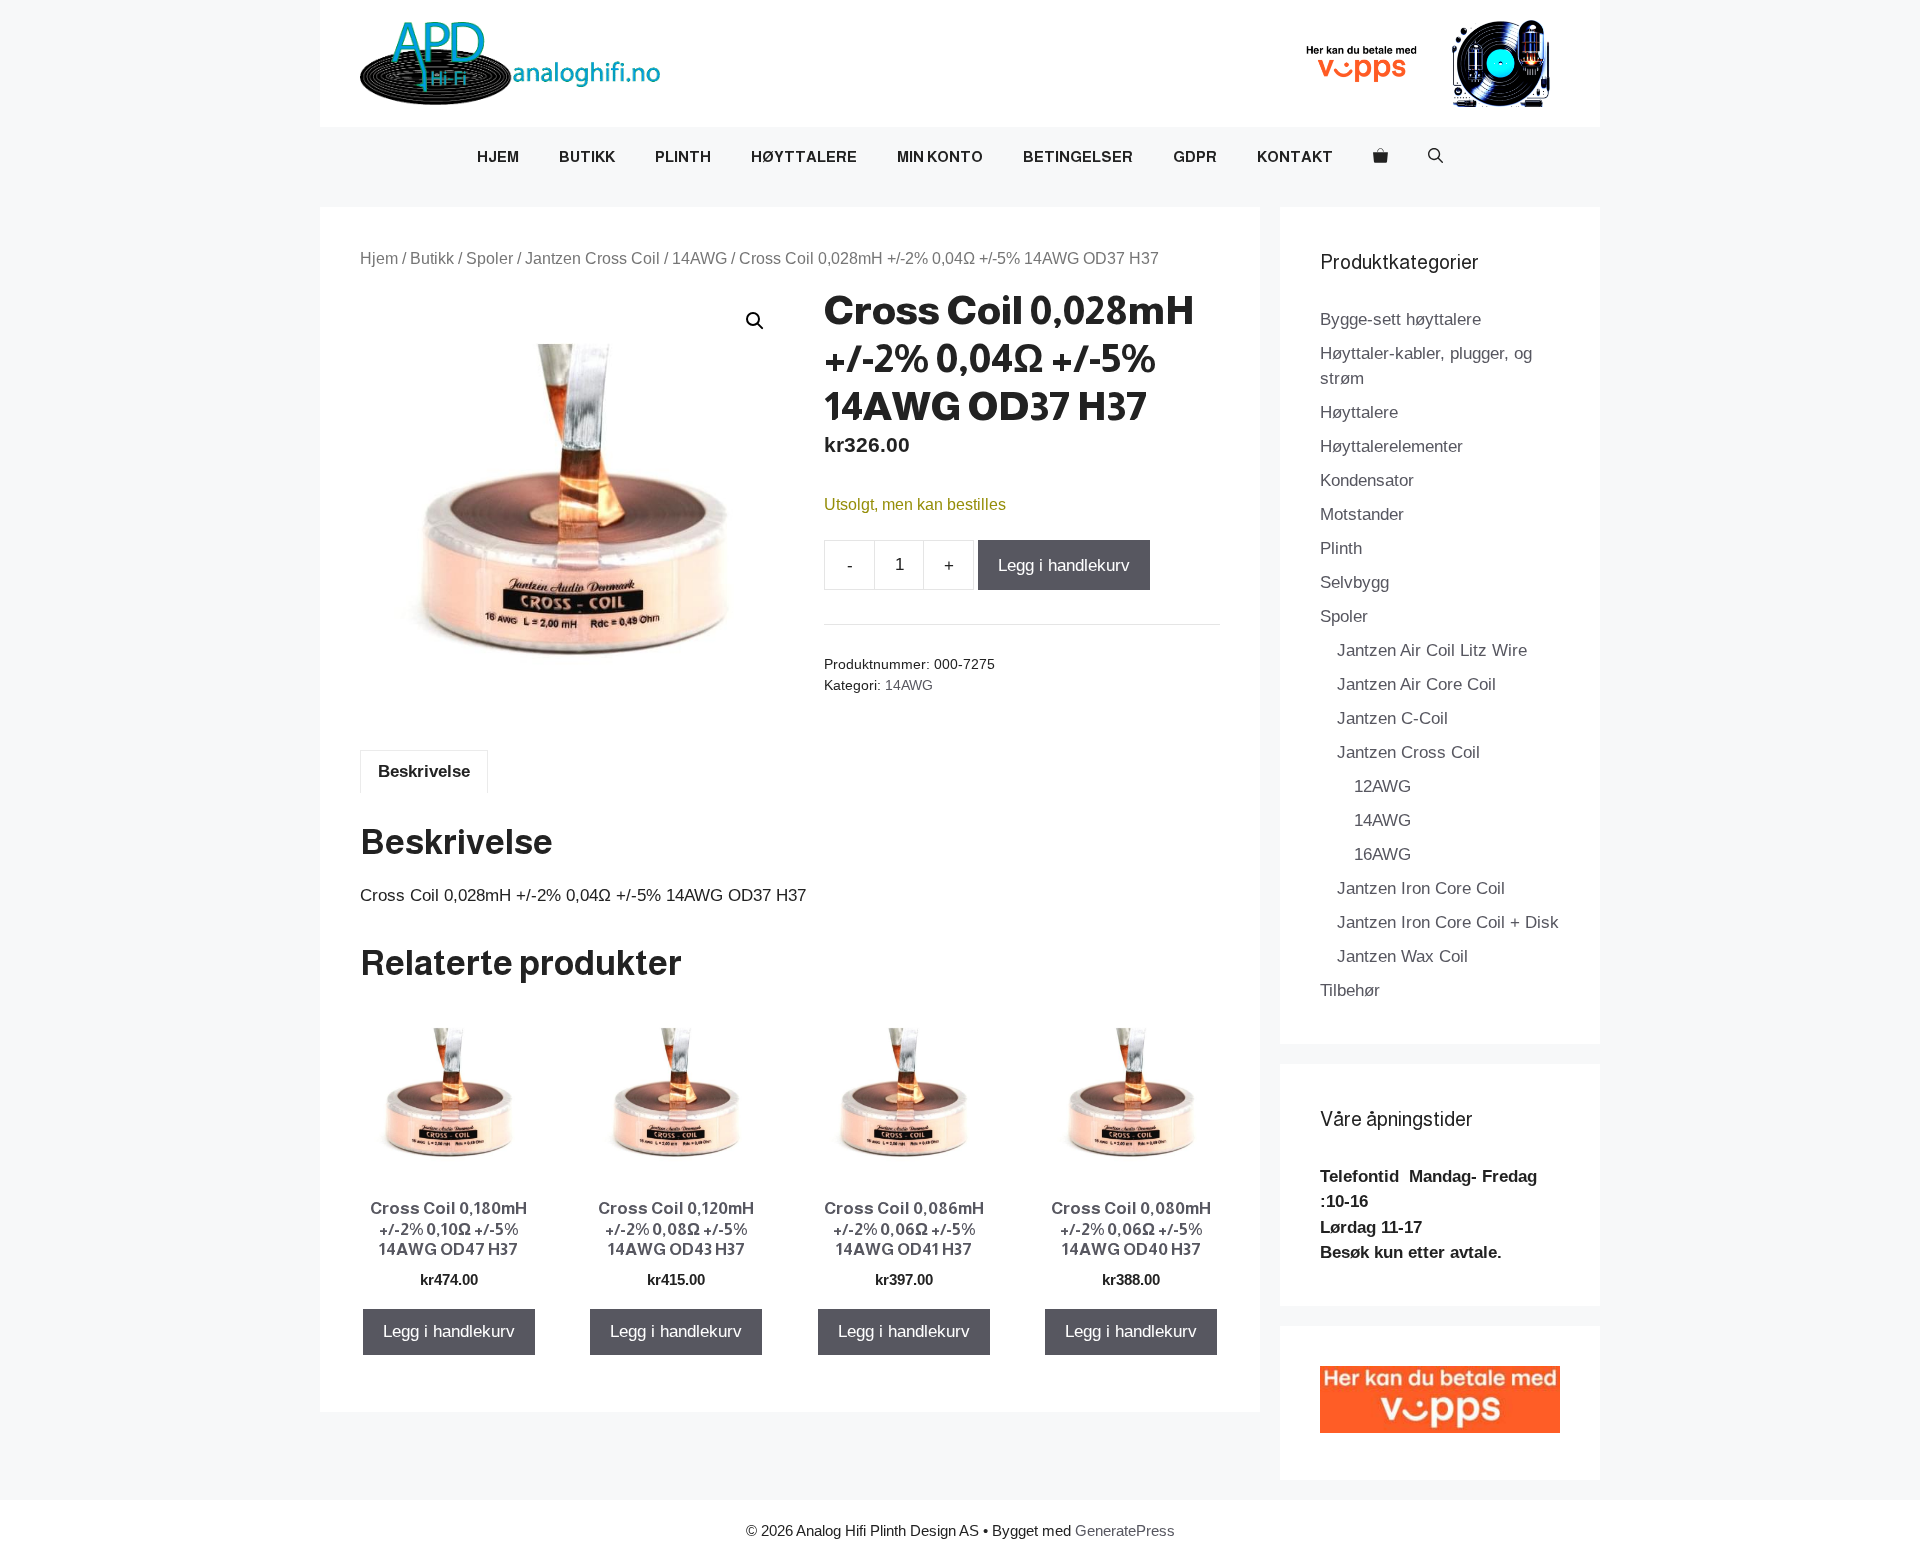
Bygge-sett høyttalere (1400, 319)
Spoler (489, 258)
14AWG (699, 258)
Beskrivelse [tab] (424, 771)
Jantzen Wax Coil (1402, 956)
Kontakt (1295, 156)
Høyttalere (804, 156)
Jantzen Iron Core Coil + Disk (1448, 922)
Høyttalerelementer (1391, 446)
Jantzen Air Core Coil (1416, 684)
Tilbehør (1350, 990)
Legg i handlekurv (1064, 565)
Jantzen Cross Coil (592, 258)
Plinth (683, 156)
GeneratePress (1125, 1530)
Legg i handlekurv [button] (449, 1331)
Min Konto (940, 156)
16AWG (1382, 854)
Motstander (1362, 514)
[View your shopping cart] (1380, 157)
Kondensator (1367, 480)
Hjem (498, 156)
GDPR (1195, 156)
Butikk (587, 156)
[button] (1435, 157)
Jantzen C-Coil (1392, 718)
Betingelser (1078, 156)
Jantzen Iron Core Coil (1421, 888)
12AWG (1382, 786)
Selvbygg (1354, 582)
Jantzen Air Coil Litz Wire (1432, 650)
